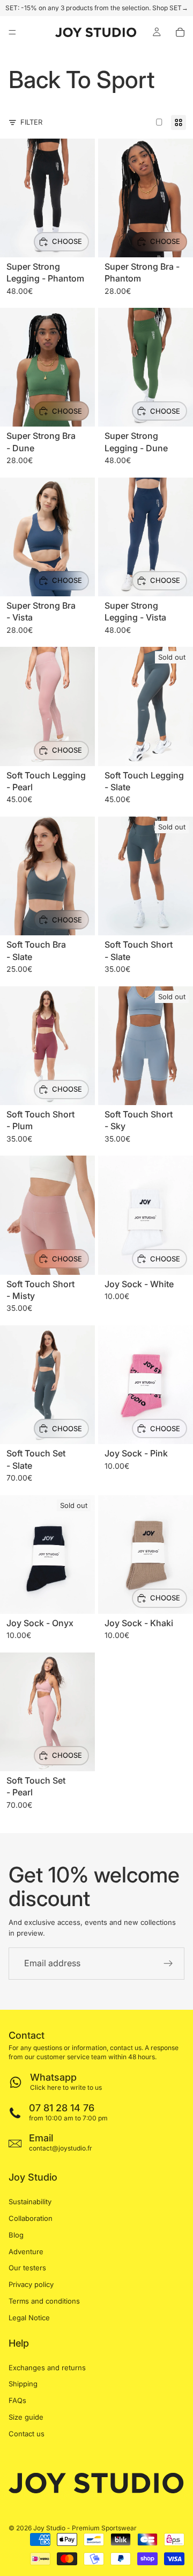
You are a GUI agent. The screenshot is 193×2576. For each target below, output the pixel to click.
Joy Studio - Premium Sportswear (85, 2528)
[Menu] (12, 32)
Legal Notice (29, 2318)
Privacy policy (31, 2284)
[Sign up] (168, 1964)
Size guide (26, 2417)
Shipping (23, 2384)
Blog (16, 2235)
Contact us (27, 2434)
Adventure (26, 2252)
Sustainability (30, 2202)
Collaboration (31, 2218)
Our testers (27, 2268)
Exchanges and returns (47, 2368)
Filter (31, 122)
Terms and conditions (44, 2301)
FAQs (17, 2400)
